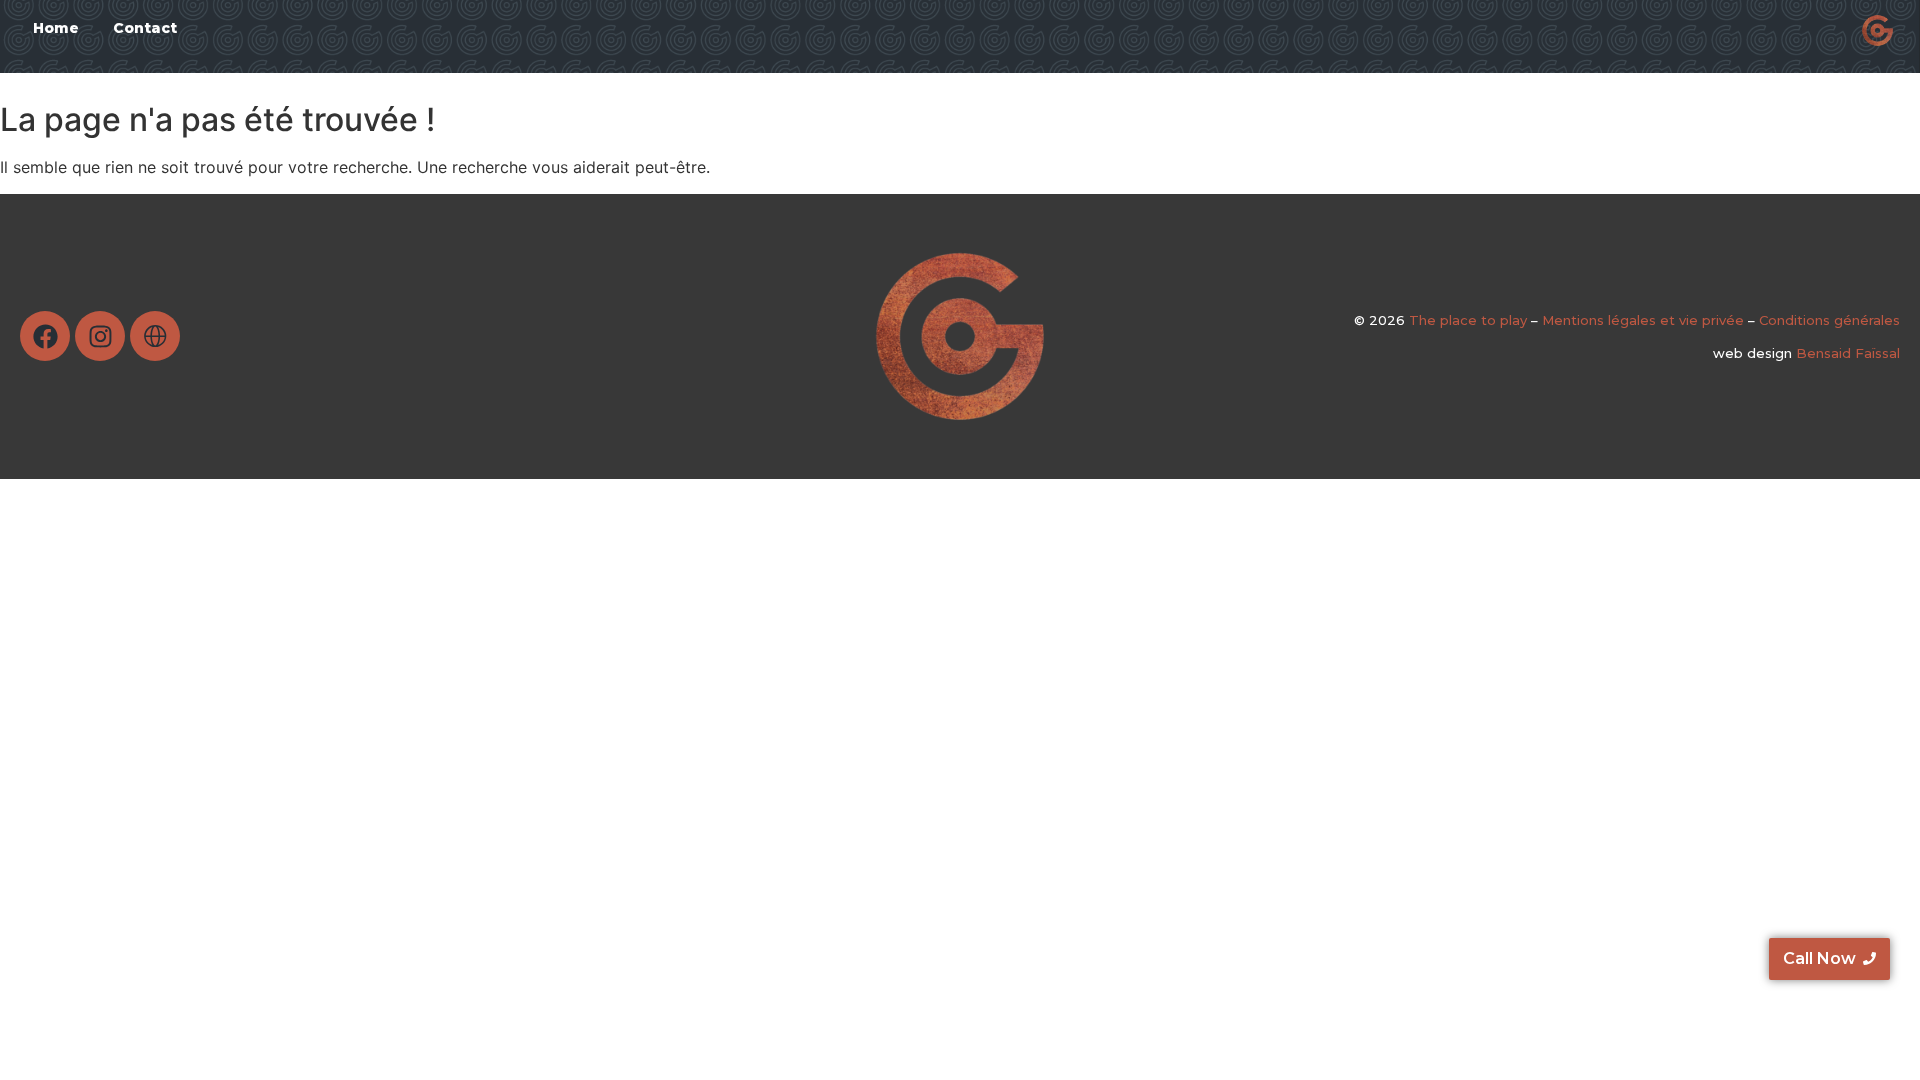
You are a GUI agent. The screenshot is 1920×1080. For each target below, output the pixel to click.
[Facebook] (45, 336)
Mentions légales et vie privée (1643, 320)
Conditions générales (1829, 320)
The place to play (1470, 320)
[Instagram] (100, 336)
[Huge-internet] (155, 336)
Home (56, 28)
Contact (145, 28)
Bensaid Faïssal (1848, 353)
